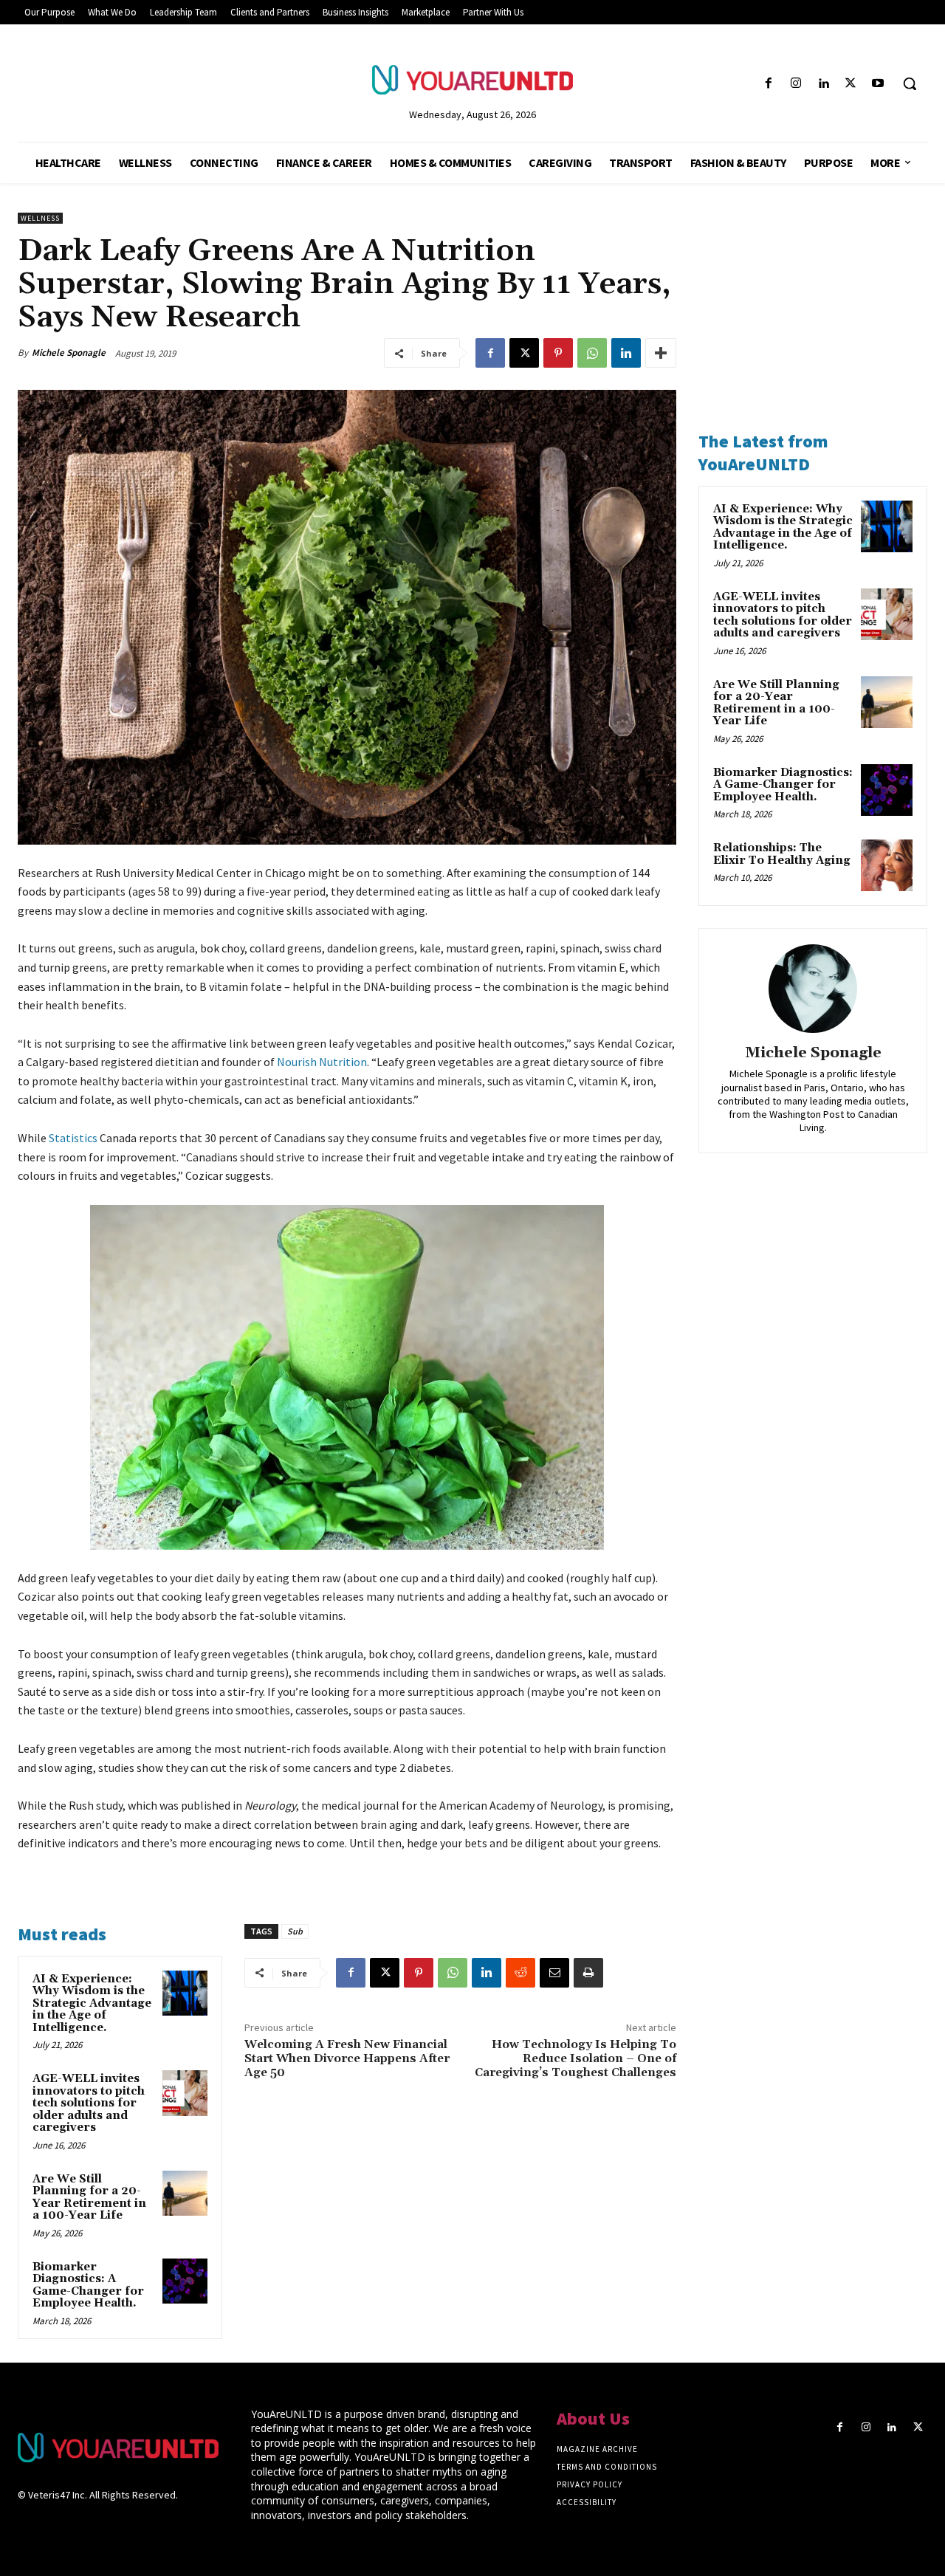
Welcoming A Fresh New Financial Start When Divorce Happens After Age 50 (347, 2058)
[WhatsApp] (592, 353)
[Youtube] (878, 84)
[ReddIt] (520, 1973)
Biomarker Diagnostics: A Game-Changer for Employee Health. (88, 2285)
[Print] (588, 1973)
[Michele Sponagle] (813, 989)
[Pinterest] (558, 353)
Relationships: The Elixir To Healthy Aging (782, 854)
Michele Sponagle (69, 353)
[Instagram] (795, 84)
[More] (661, 353)
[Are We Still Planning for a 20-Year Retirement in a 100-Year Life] (185, 2194)
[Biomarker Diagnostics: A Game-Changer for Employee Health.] (185, 2281)
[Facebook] (768, 84)
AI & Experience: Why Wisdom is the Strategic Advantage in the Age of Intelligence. (92, 2003)
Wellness (40, 218)
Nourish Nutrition (322, 1062)
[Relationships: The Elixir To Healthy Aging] (887, 865)
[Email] (554, 1973)
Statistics (73, 1138)
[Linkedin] (823, 84)
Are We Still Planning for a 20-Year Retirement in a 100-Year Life (89, 2198)
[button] (910, 83)
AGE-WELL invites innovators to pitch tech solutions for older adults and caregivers (89, 2103)
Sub (295, 1931)
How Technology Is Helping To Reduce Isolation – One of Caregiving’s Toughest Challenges (575, 2058)
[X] (851, 84)
